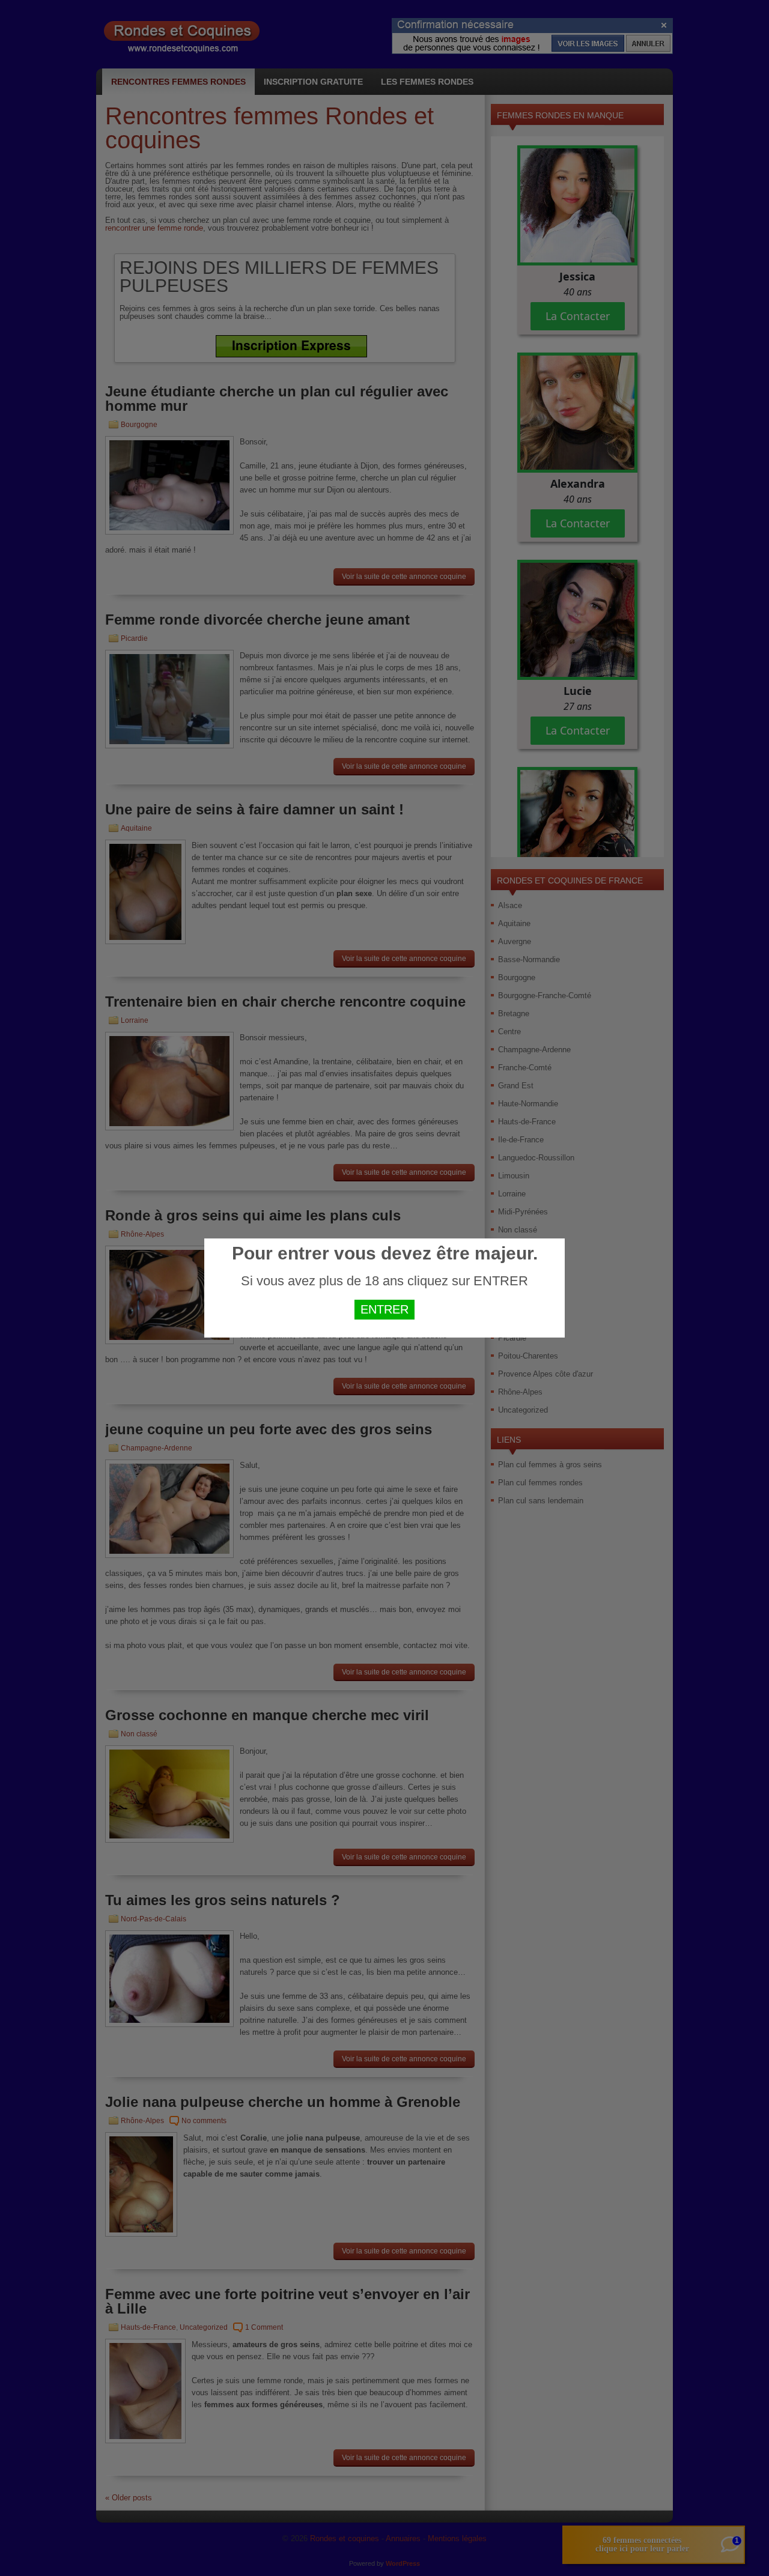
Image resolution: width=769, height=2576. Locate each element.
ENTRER (384, 1309)
